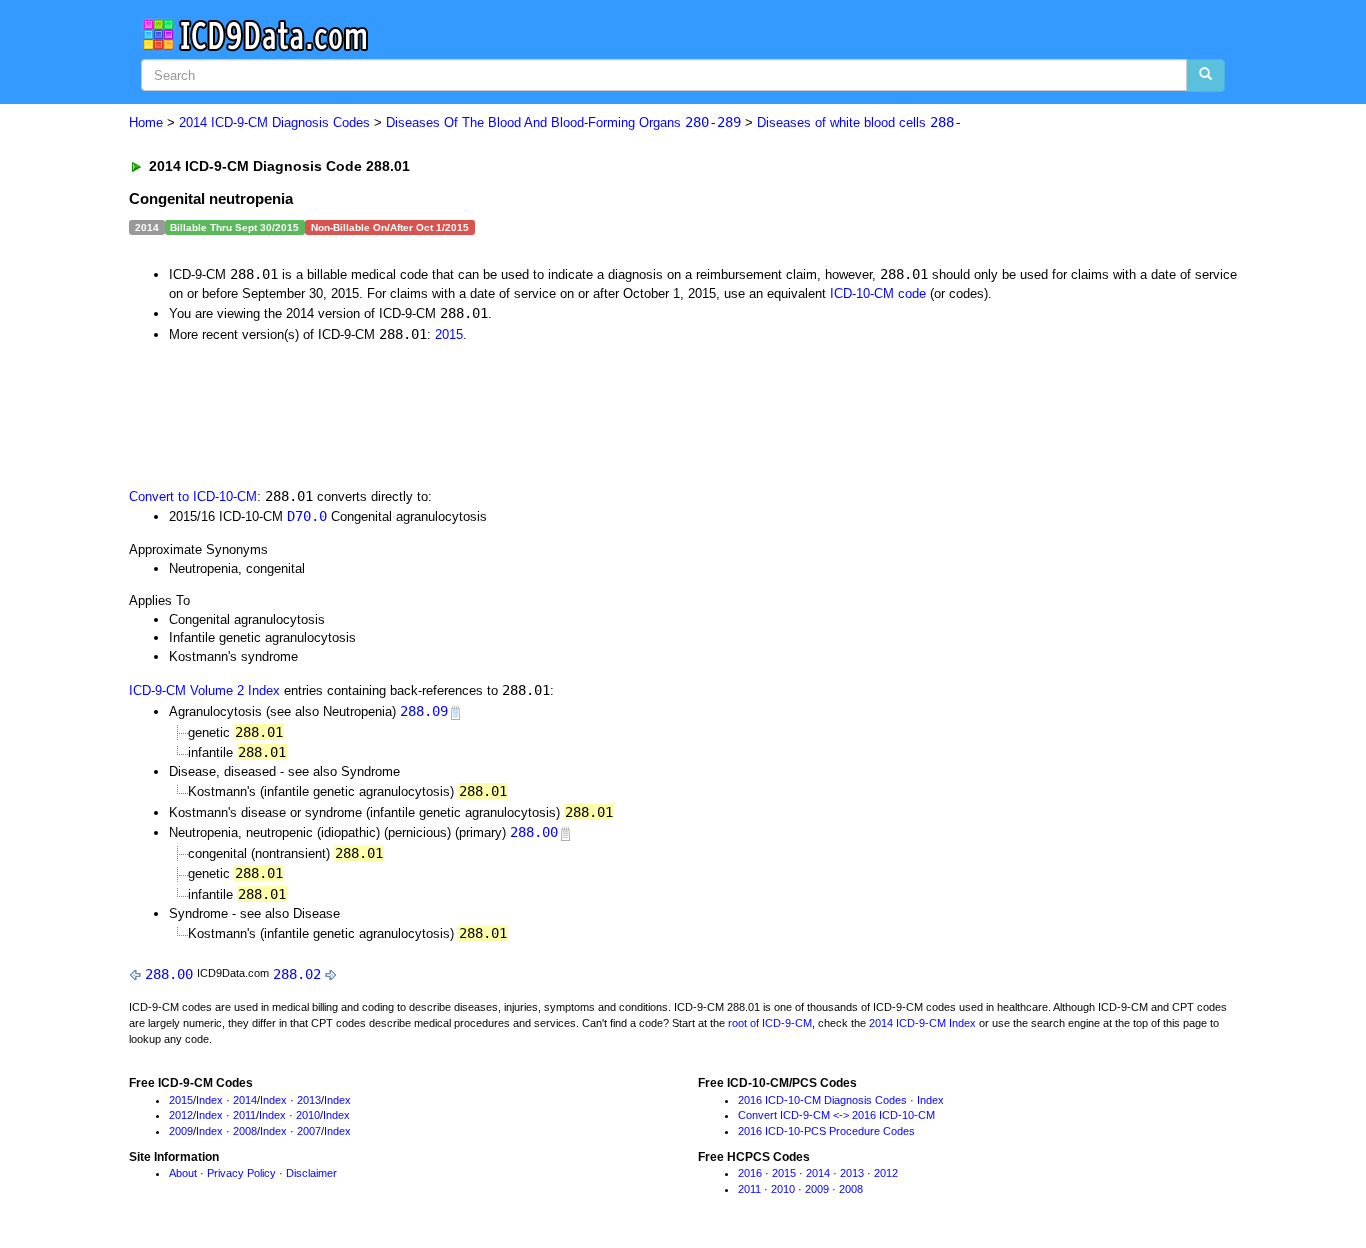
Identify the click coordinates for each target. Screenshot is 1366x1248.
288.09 (424, 711)
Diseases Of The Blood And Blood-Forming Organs (563, 122)
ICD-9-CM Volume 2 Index (204, 690)
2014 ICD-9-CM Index (922, 1023)
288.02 (297, 974)
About (183, 1173)
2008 (245, 1131)
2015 (449, 334)
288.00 (534, 832)
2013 (309, 1100)
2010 (308, 1115)
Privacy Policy (241, 1173)
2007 (309, 1131)
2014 (245, 1100)
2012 (181, 1115)
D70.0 (307, 516)
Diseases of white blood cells (859, 122)
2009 (181, 1131)
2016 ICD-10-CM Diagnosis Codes (822, 1100)
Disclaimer (311, 1173)
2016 (750, 1173)
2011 (244, 1115)
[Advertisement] (486, 413)
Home (146, 122)
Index (209, 1100)
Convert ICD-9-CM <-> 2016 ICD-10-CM (836, 1115)
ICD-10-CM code (878, 293)
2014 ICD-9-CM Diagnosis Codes (274, 122)
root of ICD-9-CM (770, 1023)
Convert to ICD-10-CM (193, 496)
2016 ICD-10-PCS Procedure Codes (826, 1131)
